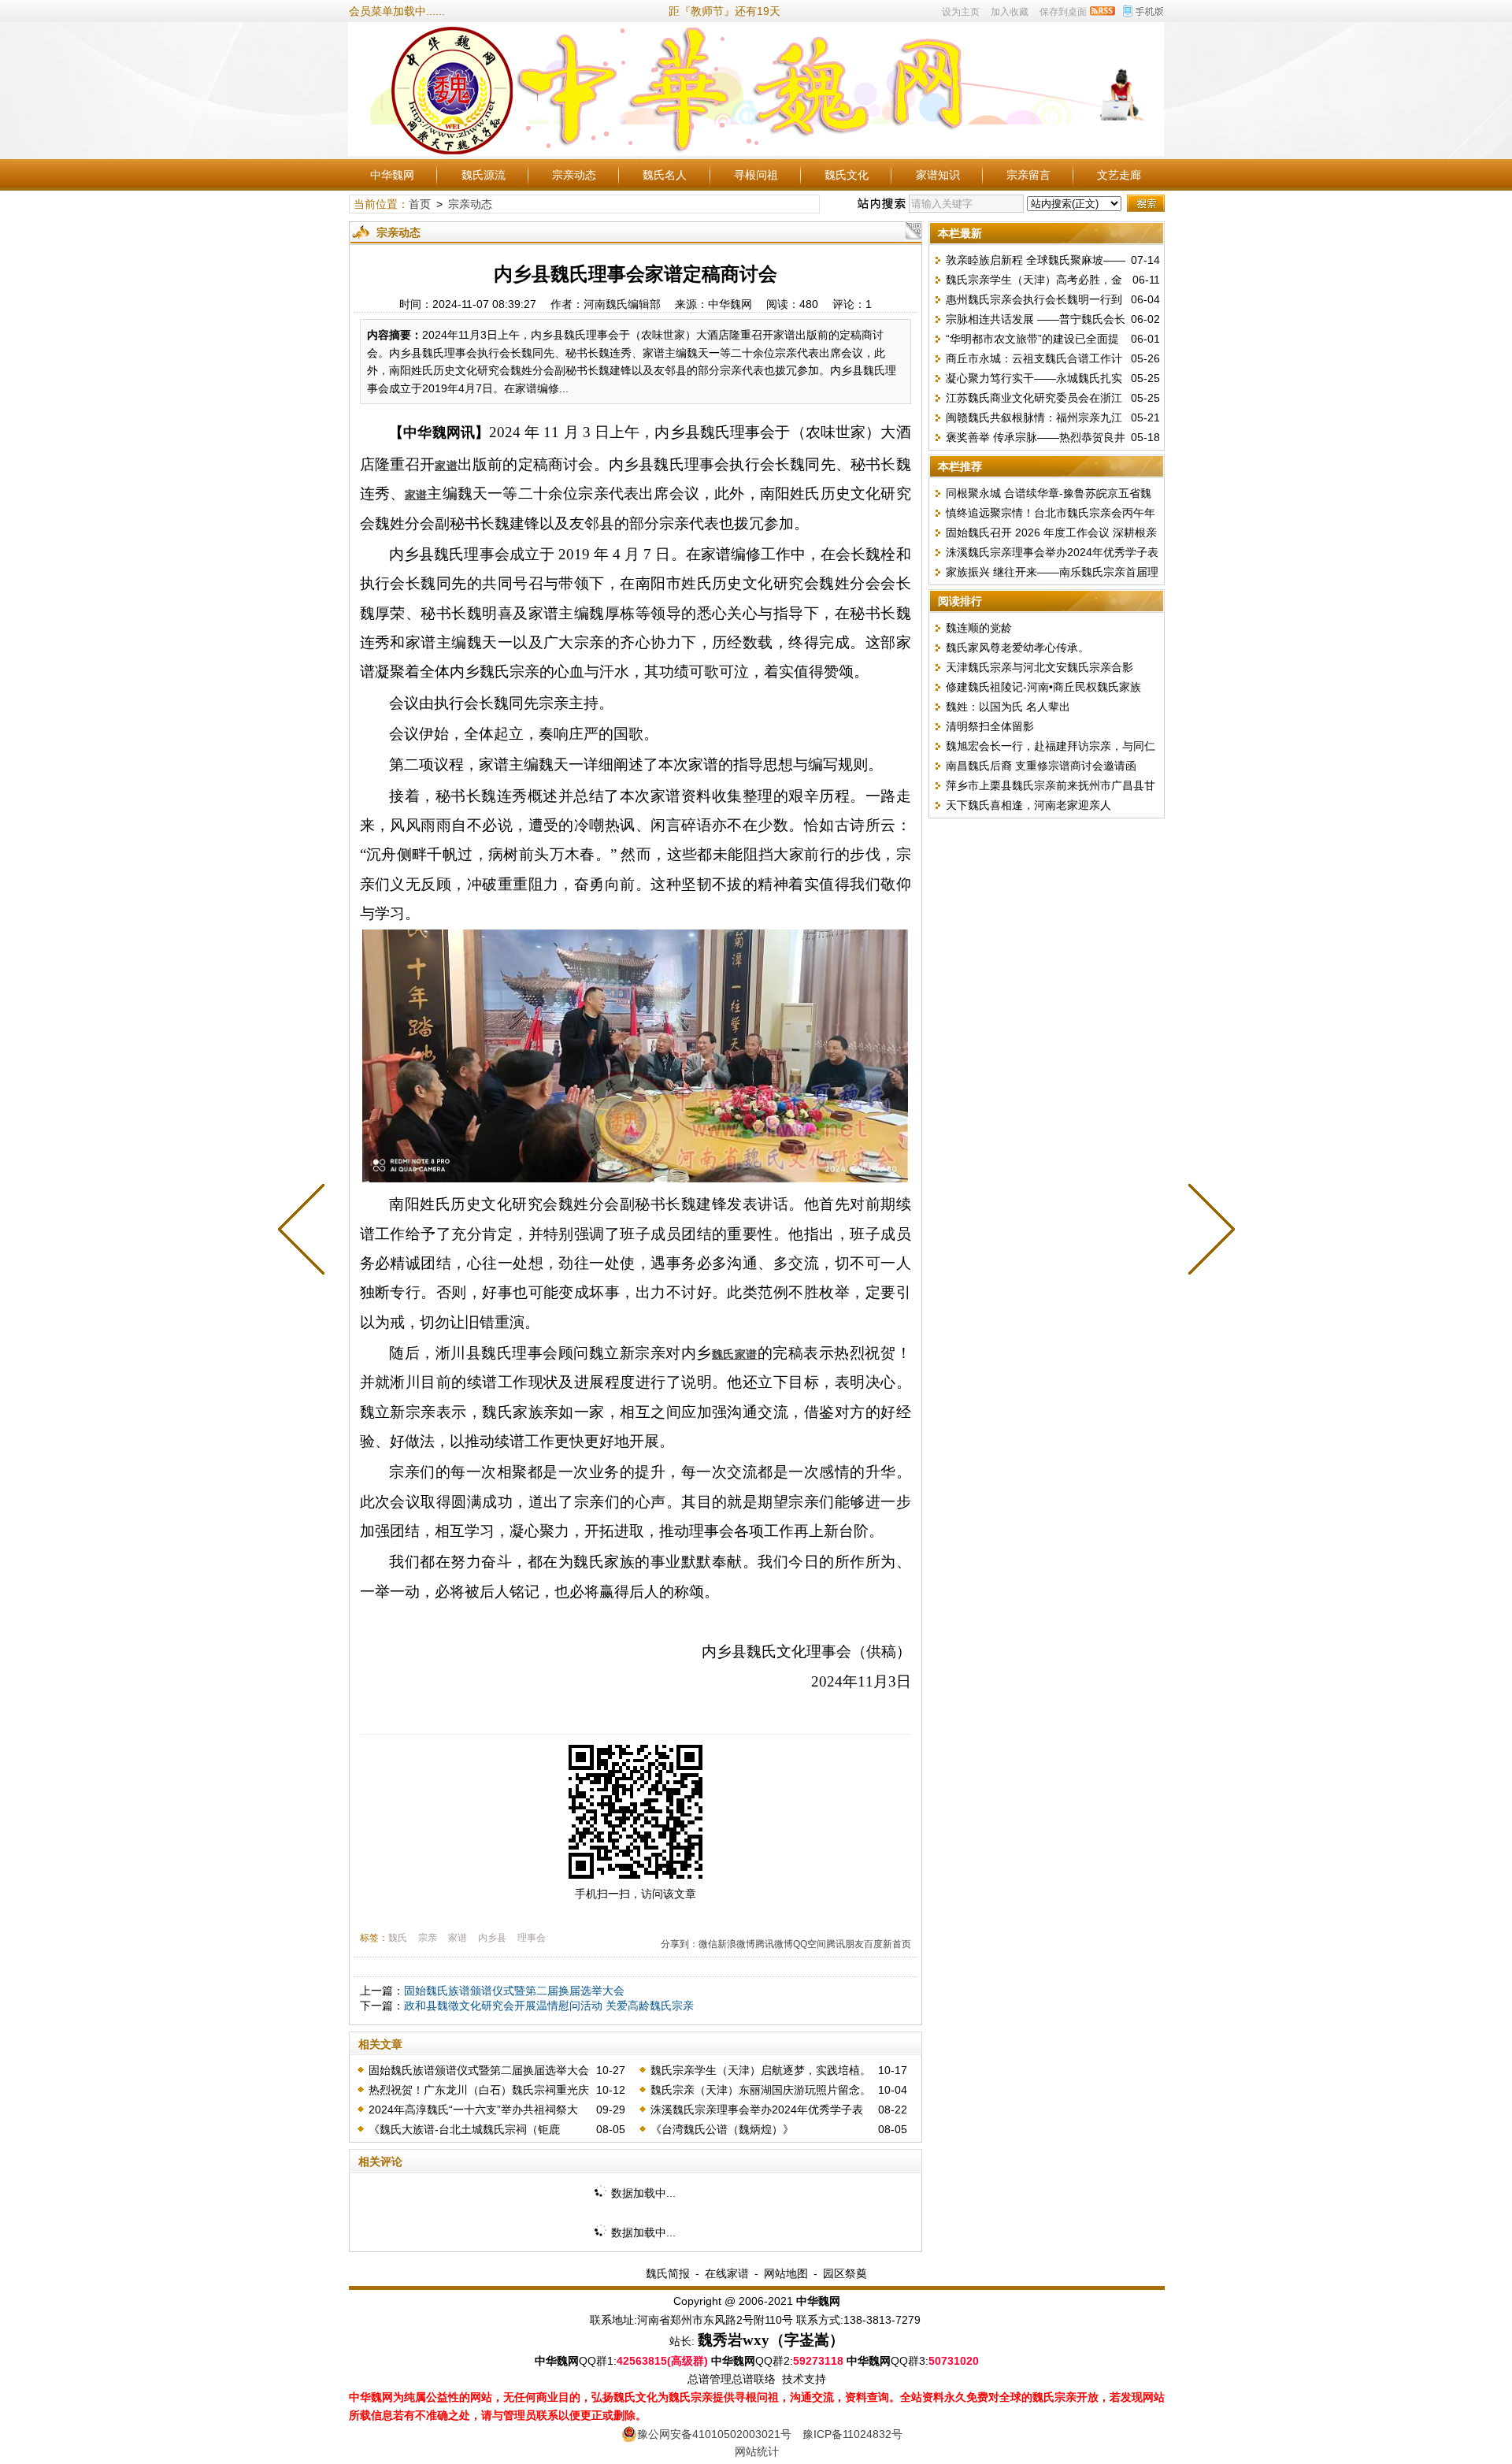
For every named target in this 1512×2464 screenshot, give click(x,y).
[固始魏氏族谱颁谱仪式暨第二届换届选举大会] (305, 1232)
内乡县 (492, 1938)
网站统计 (757, 2451)
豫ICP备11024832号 (852, 2434)
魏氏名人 (665, 175)
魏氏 (398, 1938)
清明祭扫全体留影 (990, 726)
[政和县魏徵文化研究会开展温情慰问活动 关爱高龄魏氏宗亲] (1208, 1232)
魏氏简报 (668, 2273)
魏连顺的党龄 (979, 628)
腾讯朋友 (845, 1944)
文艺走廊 (1119, 175)
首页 (420, 204)
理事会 (532, 1938)
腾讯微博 (774, 1944)
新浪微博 (736, 1944)
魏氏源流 (484, 175)
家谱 (458, 1938)
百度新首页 (888, 1944)
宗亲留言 (1028, 175)
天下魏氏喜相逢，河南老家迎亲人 (1028, 805)
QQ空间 (810, 1944)
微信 (708, 1944)
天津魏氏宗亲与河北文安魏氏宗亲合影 (1039, 667)
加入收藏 (1010, 12)
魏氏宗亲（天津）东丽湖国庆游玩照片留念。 (761, 2090)
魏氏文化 (847, 175)
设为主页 (961, 12)
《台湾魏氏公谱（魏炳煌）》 (722, 2129)
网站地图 (786, 2273)
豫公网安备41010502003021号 (714, 2434)
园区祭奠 (845, 2273)
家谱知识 (938, 175)
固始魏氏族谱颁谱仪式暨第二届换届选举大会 (514, 1991)
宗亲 (428, 1938)
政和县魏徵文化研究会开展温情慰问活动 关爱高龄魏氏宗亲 (549, 2006)
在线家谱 (727, 2273)
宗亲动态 (574, 175)
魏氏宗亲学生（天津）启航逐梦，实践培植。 (761, 2070)
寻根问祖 (756, 175)
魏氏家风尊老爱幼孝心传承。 (1017, 648)
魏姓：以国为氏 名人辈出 (1008, 707)
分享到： (680, 1944)
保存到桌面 (1063, 12)
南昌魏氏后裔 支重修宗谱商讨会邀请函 (1041, 766)
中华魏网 (392, 175)
